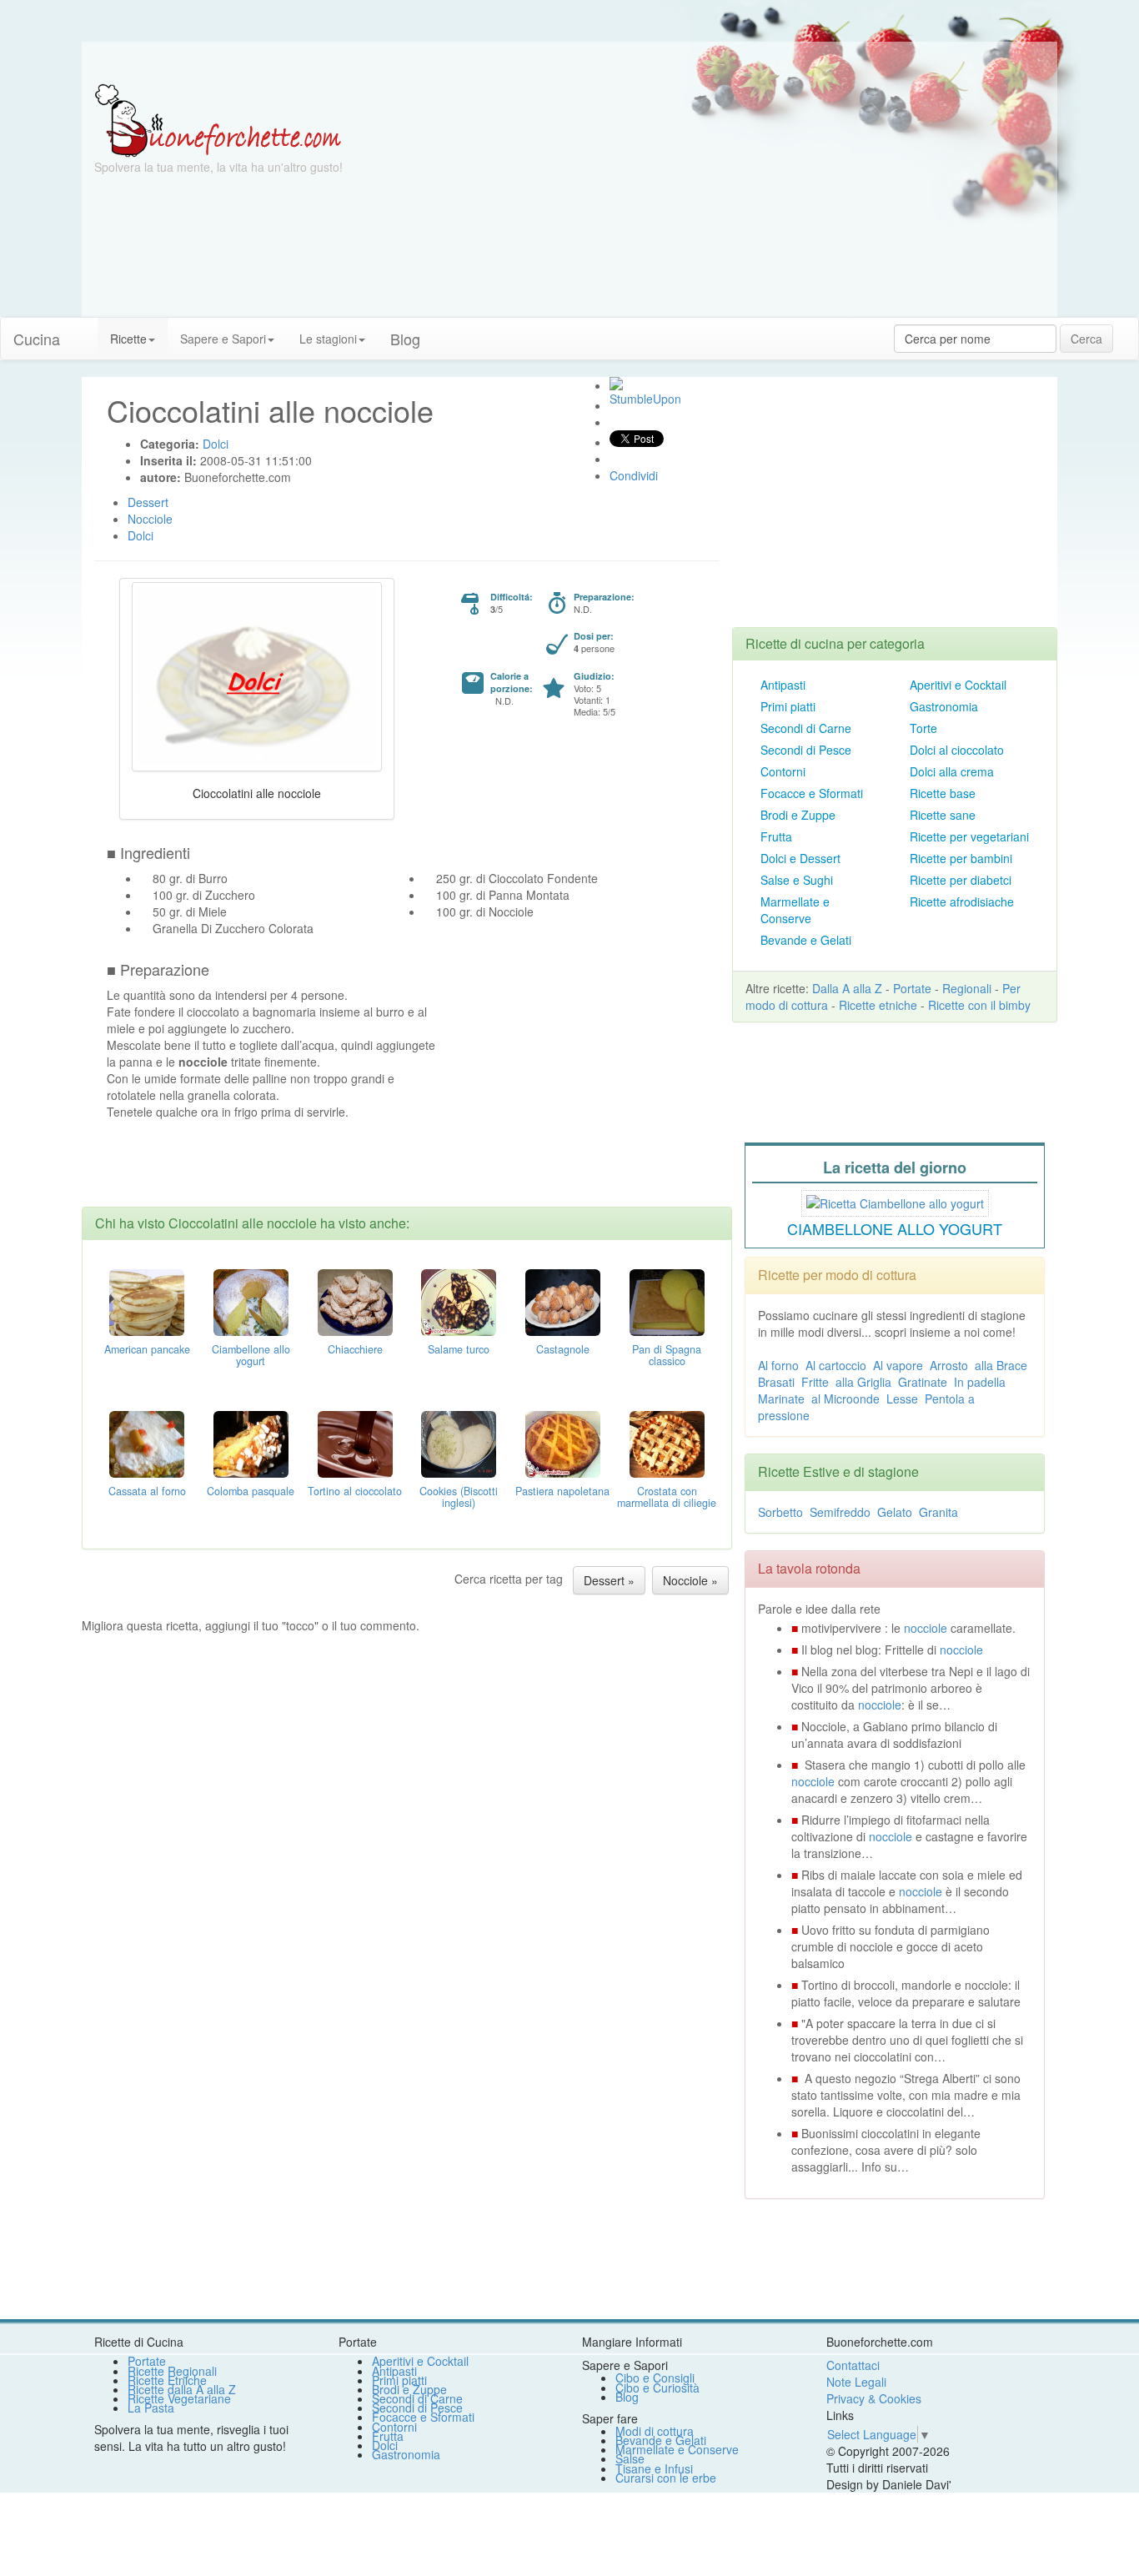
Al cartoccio (836, 1365)
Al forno (778, 1365)
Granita (938, 1512)
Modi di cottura (655, 2431)
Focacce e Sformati (812, 793)
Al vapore (898, 1365)
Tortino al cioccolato (355, 1491)
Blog (627, 2397)
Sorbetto (780, 1512)
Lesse (902, 1398)
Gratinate (923, 1382)
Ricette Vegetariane (179, 2398)
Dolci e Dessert (800, 858)
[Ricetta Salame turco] (459, 1300)
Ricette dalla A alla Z (182, 2389)
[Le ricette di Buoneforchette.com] (569, 63)
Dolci (385, 2445)
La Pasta (151, 2408)
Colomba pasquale (251, 1491)
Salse (630, 2458)
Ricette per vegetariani (969, 836)
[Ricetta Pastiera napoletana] (563, 1442)
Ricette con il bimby (979, 1005)
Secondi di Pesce (806, 750)
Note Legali (856, 2382)
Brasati (776, 1382)
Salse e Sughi (797, 880)
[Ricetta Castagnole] (563, 1300)
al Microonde (845, 1398)
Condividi (634, 475)
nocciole (926, 1628)
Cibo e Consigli (655, 2378)
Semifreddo (840, 1512)
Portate (912, 988)
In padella (980, 1382)
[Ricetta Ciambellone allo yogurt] (251, 1300)
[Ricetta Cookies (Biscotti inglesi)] (459, 1442)
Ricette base (943, 793)
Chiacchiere (355, 1349)
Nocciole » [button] (690, 1580)
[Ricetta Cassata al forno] (147, 1442)
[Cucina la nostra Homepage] (85, 330)
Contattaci (853, 2365)
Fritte (815, 1382)
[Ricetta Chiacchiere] (355, 1300)
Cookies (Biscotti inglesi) (459, 1497)
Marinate (781, 1398)
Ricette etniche (878, 1005)
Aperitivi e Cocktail (958, 685)
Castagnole (563, 1349)
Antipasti (783, 685)
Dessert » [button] (609, 1580)
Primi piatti (788, 706)
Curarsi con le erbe (666, 2478)
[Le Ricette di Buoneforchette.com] (218, 119)
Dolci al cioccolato (957, 750)
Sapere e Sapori (223, 339)
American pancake (147, 1349)
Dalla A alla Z (847, 988)
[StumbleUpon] (616, 384)
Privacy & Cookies (874, 2398)
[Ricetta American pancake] (147, 1300)
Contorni (783, 771)
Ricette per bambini (961, 858)
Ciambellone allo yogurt (251, 1355)
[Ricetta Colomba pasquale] (251, 1442)
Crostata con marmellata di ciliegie (667, 1497)
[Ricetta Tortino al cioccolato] (355, 1442)
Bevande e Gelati (806, 940)
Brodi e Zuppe (798, 815)
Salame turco (459, 1349)
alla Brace (1001, 1365)
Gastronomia (944, 706)
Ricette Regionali (172, 2371)
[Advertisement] (732, 200)
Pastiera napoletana (562, 1491)
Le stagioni (328, 339)
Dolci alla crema (952, 771)
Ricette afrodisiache (962, 901)
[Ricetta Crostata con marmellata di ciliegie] (667, 1442)
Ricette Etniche (167, 2380)
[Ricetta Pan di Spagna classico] (667, 1300)
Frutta (776, 836)
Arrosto (949, 1365)
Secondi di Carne (806, 728)
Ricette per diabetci (961, 880)
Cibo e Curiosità (657, 2388)
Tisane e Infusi (654, 2468)
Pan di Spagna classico (667, 1355)
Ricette (128, 339)
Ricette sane (943, 815)
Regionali (967, 988)
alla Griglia (863, 1382)
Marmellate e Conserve (795, 910)
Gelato (895, 1512)
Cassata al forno (147, 1491)
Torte (923, 728)
